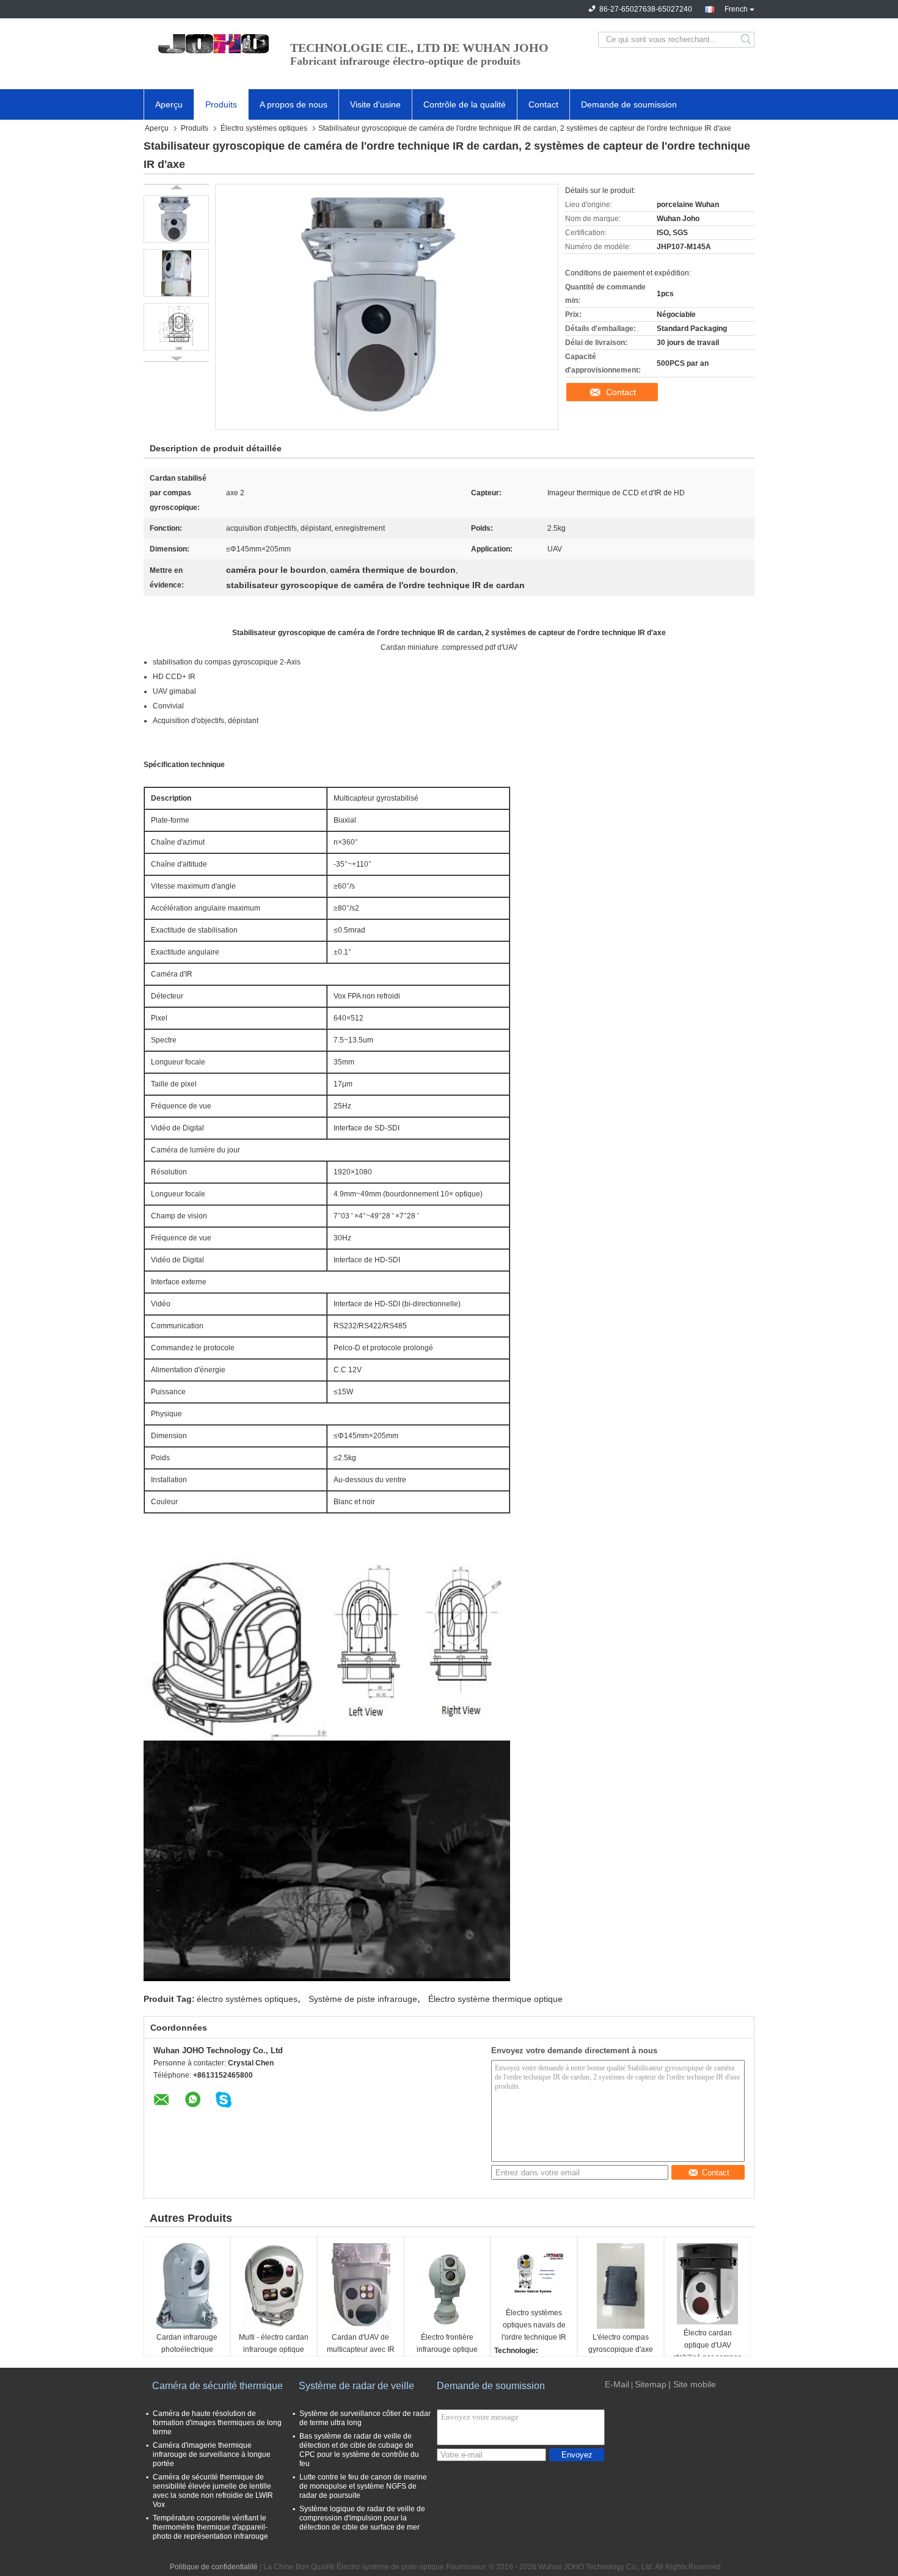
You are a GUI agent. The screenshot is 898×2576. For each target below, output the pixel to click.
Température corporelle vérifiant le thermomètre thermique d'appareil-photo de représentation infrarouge (210, 2527)
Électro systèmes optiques (264, 128)
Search (747, 40)
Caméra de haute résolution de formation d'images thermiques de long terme (217, 2423)
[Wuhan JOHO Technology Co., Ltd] (211, 40)
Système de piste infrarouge (363, 1999)
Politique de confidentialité (214, 2567)
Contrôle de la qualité (465, 104)
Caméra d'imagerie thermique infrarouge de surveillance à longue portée (212, 2454)
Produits (221, 104)
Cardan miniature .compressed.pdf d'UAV (449, 647)
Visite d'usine (375, 104)
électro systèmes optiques (247, 1999)
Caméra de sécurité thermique (217, 2386)
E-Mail (617, 2384)
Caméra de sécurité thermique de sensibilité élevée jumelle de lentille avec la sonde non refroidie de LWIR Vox (213, 2491)
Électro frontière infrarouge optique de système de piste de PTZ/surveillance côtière (447, 2350)
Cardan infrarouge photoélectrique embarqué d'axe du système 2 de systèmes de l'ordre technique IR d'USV (187, 2350)
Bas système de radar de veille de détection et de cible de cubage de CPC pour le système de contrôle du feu (359, 2450)
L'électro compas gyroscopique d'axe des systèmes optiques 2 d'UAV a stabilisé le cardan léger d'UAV (621, 2350)
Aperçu (169, 104)
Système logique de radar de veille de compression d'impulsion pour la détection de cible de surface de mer (362, 2518)
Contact (543, 104)
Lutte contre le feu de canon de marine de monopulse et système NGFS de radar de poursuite (363, 2486)
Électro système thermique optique (495, 1999)
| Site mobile (692, 2384)
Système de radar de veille (356, 2386)
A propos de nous (294, 104)
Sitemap (651, 2384)
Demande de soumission (629, 104)
